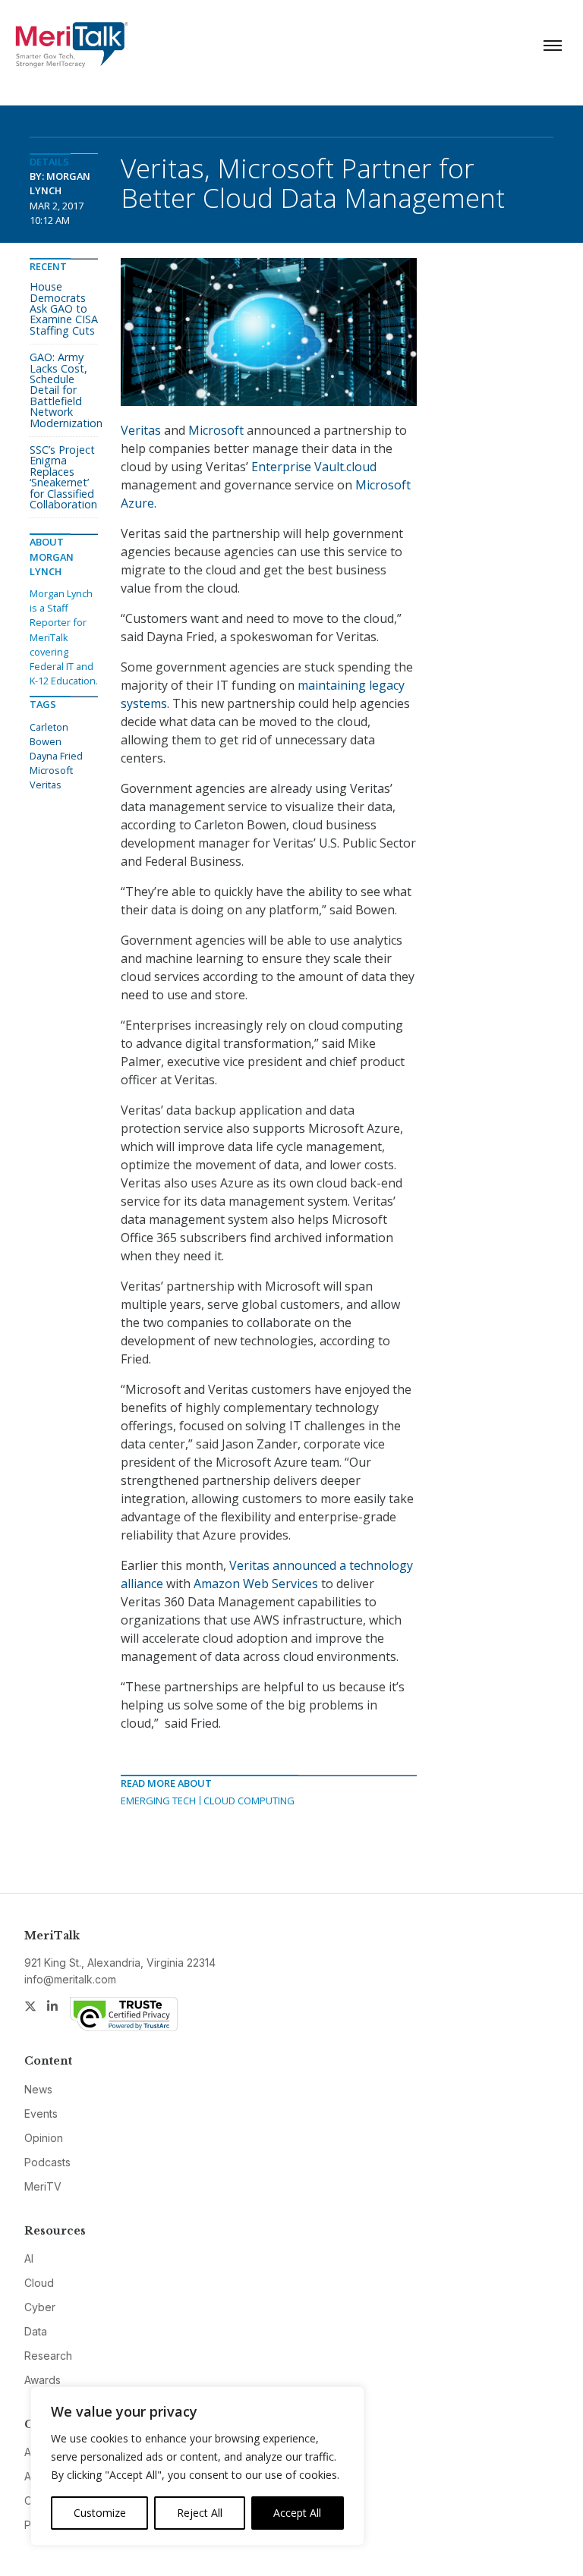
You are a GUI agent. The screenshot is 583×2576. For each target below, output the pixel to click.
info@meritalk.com (70, 1979)
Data (36, 2331)
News (38, 2089)
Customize (100, 2513)
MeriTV (43, 2186)
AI (29, 2258)
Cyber (40, 2307)
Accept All (297, 2513)
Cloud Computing (249, 1801)
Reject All (200, 2513)
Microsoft (216, 430)
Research (48, 2356)
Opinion (44, 2138)
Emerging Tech (158, 1801)
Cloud (39, 2283)
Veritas (141, 430)
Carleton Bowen (49, 734)
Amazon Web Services (256, 1584)
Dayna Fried (56, 756)
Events (41, 2114)
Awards (43, 2380)
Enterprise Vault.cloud (314, 467)
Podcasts (47, 2162)
